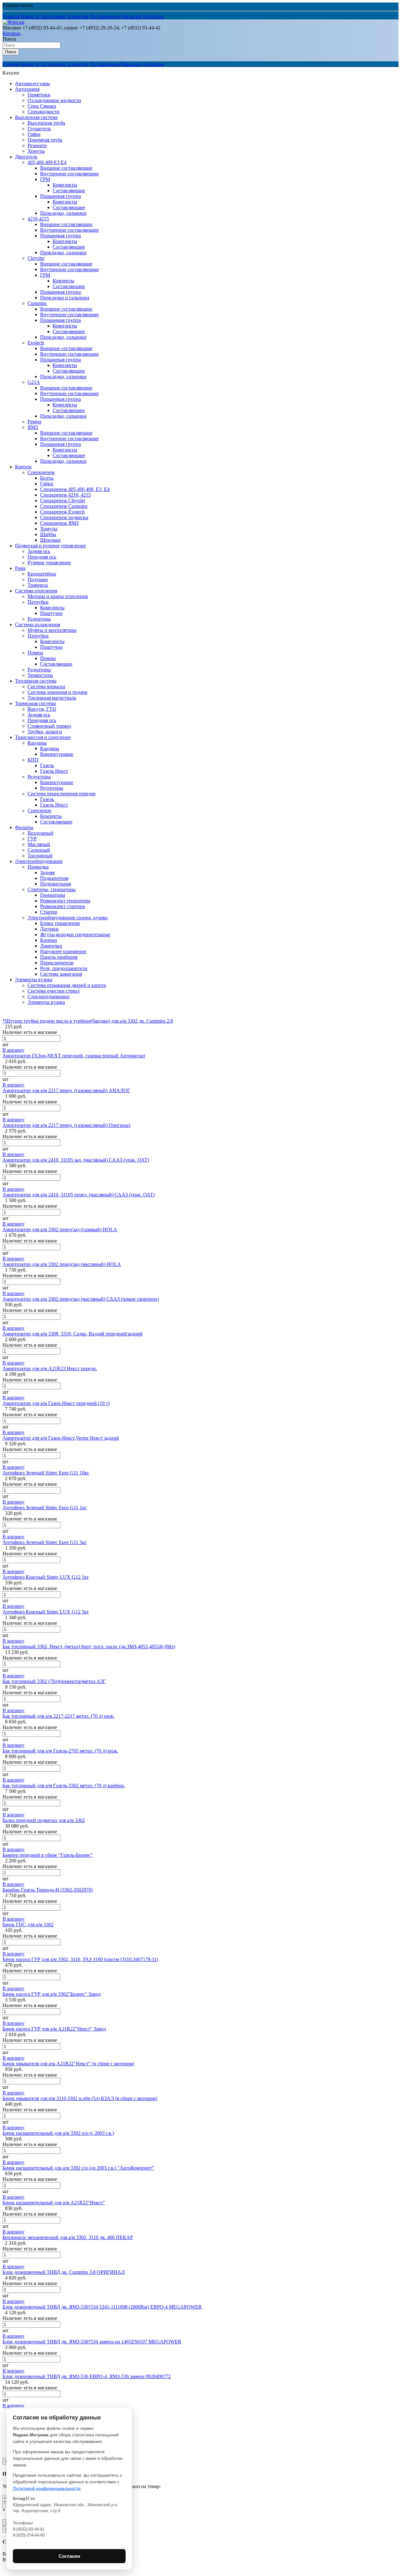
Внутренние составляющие (69, 174)
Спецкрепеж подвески (64, 517)
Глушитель (39, 129)
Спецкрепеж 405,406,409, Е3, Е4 (75, 489)
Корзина (11, 33)
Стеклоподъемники (49, 996)
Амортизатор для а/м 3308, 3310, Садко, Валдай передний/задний (73, 1334)
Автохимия (27, 89)
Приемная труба (45, 140)
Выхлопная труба (46, 123)
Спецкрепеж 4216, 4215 (65, 495)
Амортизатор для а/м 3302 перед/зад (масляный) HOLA (62, 1264)
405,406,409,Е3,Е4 (47, 162)
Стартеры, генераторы (52, 889)
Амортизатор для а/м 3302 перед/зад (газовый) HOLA (60, 1229)
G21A (34, 382)
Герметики (39, 95)
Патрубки (38, 602)
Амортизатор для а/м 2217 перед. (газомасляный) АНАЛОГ (66, 1090)
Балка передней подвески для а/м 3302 (44, 1820)
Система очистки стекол (54, 991)
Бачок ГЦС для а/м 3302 (28, 1925)
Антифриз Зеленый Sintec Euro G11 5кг (45, 1542)
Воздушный (40, 833)
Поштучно (51, 613)
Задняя (47, 872)
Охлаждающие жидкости (54, 100)
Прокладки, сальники (63, 213)
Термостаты (40, 675)
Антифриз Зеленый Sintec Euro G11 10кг (46, 1473)
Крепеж (23, 467)
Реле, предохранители (64, 968)
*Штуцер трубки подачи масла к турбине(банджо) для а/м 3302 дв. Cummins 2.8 (88, 1021)
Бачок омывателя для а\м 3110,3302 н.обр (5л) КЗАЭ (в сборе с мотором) (80, 2098)
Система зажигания (61, 974)
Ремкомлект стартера (62, 906)
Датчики (49, 929)
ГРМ (45, 179)
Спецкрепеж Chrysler (63, 501)
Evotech (36, 343)
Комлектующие (57, 754)
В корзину (13, 1050)
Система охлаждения (38, 625)
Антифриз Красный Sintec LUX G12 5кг (46, 1612)
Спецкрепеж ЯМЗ (59, 523)
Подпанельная (55, 884)
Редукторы (39, 777)
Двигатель (26, 157)
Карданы (37, 743)
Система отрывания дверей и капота (67, 985)
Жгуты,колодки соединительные (75, 934)
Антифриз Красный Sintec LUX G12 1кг (46, 1577)
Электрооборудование (39, 861)
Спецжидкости (44, 112)
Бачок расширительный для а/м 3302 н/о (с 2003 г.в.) (58, 2133)
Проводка (38, 867)
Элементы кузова (34, 980)
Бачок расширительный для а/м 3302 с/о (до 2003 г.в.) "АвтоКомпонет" (78, 2168)
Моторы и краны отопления (58, 596)
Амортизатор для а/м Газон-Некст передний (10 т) (56, 1403)
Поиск (9, 39)
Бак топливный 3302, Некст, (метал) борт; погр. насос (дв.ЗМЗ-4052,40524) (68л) (89, 1647)
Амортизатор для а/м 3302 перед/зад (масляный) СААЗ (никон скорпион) (81, 1299)
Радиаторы (39, 619)
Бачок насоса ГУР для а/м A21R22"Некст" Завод (54, 2029)
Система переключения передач (62, 794)
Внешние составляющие (66, 168)
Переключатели (57, 963)
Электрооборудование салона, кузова (68, 918)
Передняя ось (42, 557)
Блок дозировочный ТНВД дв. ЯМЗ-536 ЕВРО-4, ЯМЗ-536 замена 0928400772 (87, 2376)
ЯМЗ (33, 427)
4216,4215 (38, 219)
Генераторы (53, 895)
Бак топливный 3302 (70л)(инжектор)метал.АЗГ (54, 1681)
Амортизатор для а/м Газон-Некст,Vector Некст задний (61, 1438)
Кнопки (49, 940)
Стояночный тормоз (49, 726)
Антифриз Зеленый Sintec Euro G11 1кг (45, 1507)
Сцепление (39, 810)
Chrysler (36, 258)
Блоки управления (60, 923)
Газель (47, 765)
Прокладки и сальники (65, 298)
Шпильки (50, 540)
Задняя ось (39, 551)
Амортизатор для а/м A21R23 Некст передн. (50, 1368)
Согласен (69, 2556)
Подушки (38, 579)
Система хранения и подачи (57, 692)
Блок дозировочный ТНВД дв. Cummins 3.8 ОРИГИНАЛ (64, 2272)
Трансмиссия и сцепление (43, 737)
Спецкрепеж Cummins (64, 506)
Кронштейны (42, 574)
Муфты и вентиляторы (52, 630)
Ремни (34, 422)
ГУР (32, 839)
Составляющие (69, 191)
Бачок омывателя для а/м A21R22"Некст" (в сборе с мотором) (68, 2064)
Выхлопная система (36, 117)
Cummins (37, 303)
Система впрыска (46, 687)
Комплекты (65, 185)
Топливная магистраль (52, 698)
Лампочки (51, 946)
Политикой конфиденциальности (47, 2488)
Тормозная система (35, 703)
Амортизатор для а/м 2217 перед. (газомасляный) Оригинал (66, 1125)
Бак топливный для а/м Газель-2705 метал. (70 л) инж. (60, 1751)
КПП (33, 760)
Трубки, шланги (45, 732)
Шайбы (48, 534)
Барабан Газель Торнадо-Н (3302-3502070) (48, 1890)
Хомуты (36, 151)
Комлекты (63, 281)
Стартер (49, 912)
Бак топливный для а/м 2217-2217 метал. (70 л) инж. (58, 1716)
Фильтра (24, 827)
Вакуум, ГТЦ (42, 709)
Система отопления (36, 591)
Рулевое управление (49, 563)
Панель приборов (59, 957)
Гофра (34, 134)
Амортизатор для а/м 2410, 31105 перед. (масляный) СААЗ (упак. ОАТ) (79, 1195)
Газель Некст (54, 771)
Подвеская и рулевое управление (50, 546)
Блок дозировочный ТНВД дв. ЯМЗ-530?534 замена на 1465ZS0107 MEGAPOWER (92, 2342)
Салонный (39, 850)
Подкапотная (54, 878)
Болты (47, 478)
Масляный (39, 844)
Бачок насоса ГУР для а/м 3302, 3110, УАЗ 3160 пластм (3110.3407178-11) (80, 1959)
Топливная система (36, 681)
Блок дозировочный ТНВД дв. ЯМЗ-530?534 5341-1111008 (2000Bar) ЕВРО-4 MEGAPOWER (102, 2307)
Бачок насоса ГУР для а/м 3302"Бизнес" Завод (52, 1994)
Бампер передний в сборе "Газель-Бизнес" (48, 1855)
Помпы (35, 653)
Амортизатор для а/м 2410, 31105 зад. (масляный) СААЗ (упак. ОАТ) (76, 1160)
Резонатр (37, 145)
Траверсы (38, 585)
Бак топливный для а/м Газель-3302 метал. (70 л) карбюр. (64, 1786)
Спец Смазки (42, 106)
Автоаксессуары (33, 83)
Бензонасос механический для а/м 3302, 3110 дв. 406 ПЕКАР (68, 2237)
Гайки (47, 484)
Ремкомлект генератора (65, 901)
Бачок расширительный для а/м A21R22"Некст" (54, 2203)
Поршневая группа (60, 196)
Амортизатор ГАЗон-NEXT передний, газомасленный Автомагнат (74, 1056)
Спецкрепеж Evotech (62, 512)
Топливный (40, 856)
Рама (20, 568)
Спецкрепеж (41, 472)
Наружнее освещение (63, 951)
